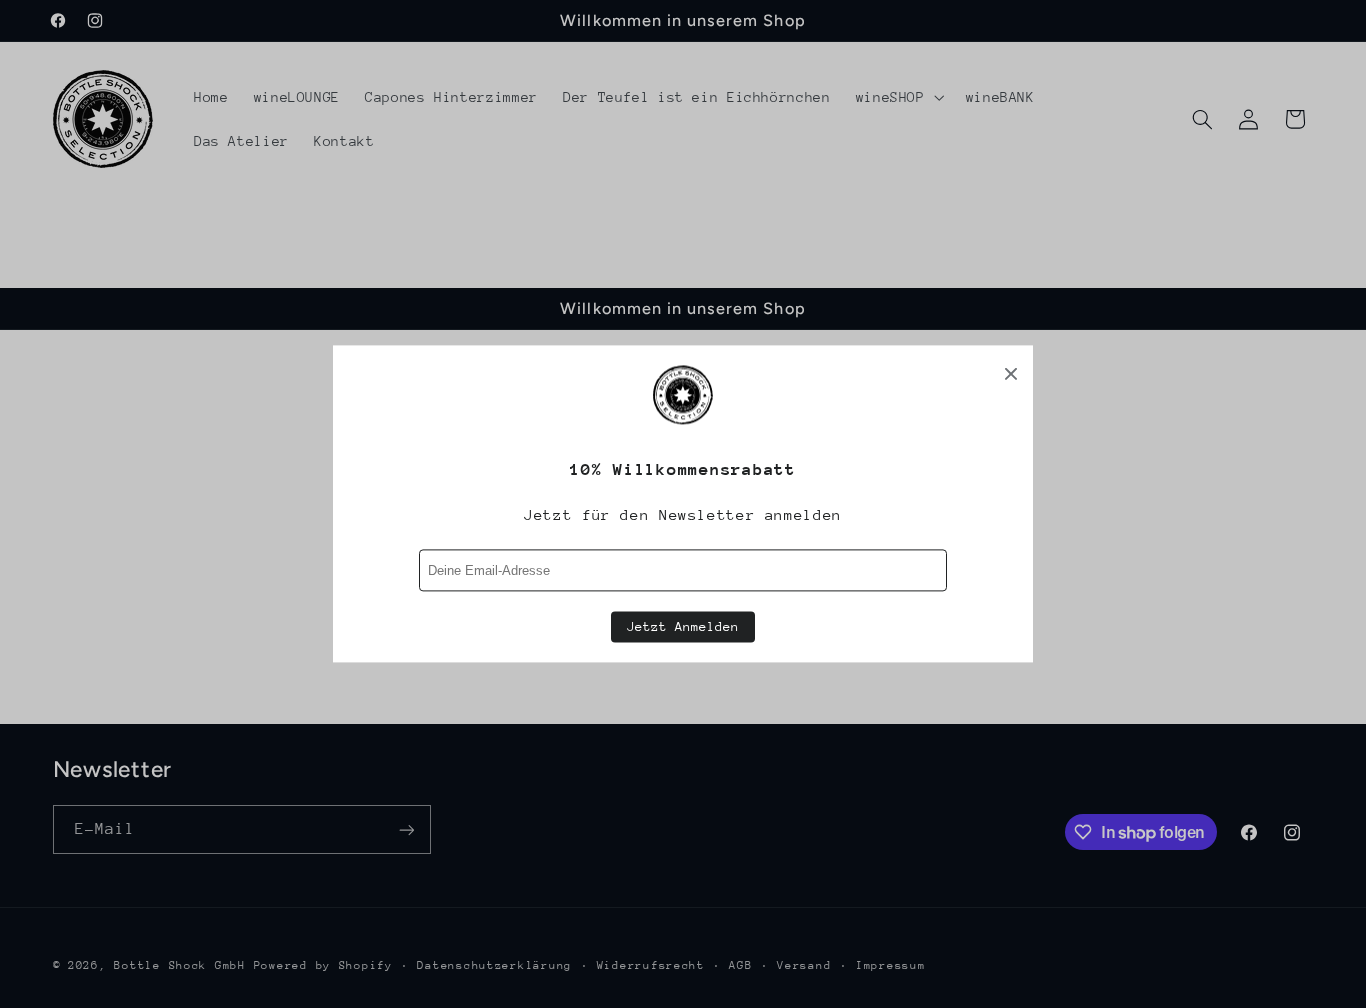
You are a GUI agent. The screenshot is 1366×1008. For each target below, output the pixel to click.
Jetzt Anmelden (683, 627)
